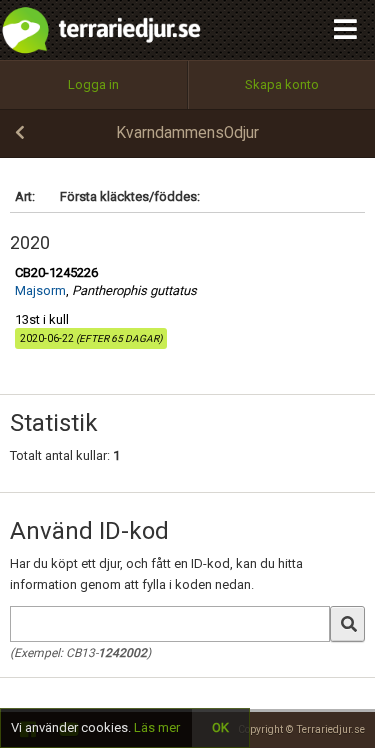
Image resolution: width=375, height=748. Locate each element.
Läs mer (157, 727)
